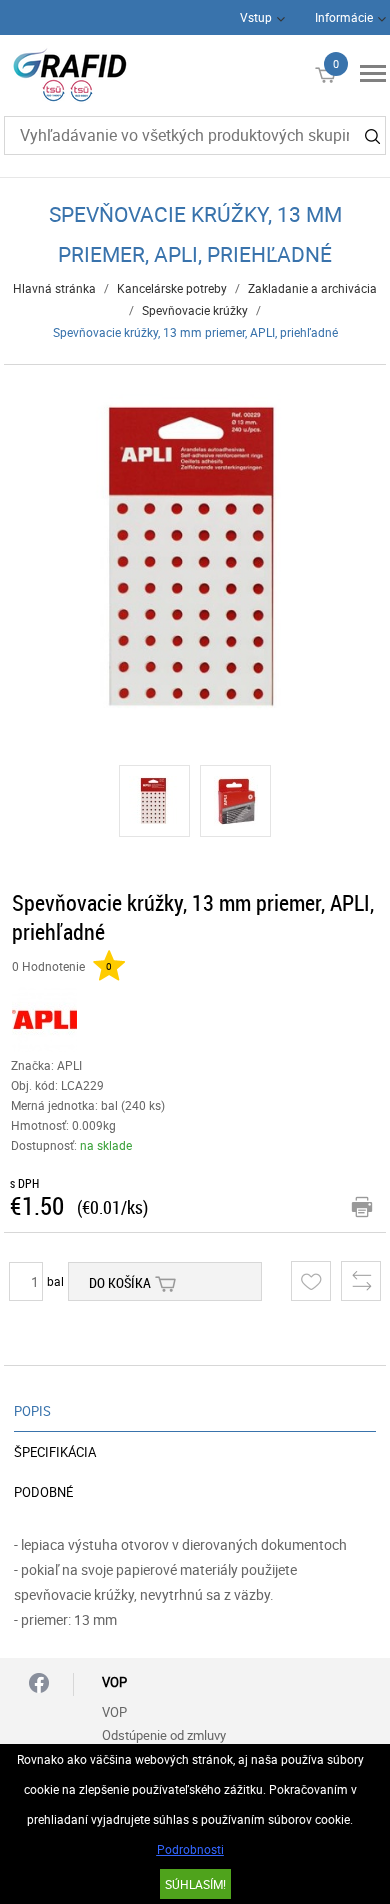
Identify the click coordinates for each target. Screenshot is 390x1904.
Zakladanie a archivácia (312, 288)
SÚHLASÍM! (195, 1884)
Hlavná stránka (54, 288)
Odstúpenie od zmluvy (164, 1735)
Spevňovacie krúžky (195, 310)
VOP (114, 1712)
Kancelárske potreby (172, 288)
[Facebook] (39, 1684)
